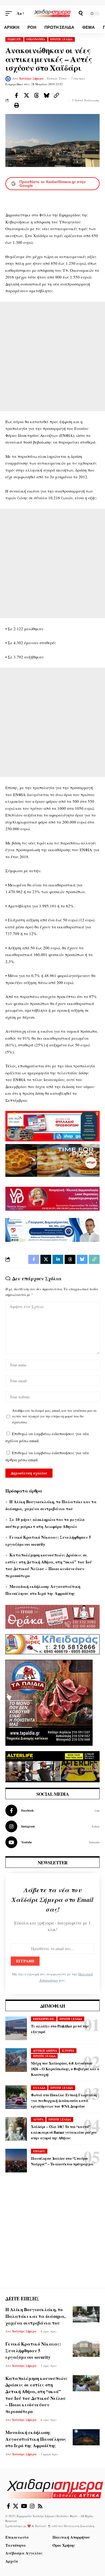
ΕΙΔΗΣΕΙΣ (15, 39)
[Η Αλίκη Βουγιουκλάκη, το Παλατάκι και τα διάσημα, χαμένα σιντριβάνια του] (86, 2314)
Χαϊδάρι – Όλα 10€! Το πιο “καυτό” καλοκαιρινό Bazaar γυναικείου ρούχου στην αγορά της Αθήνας (64, 2132)
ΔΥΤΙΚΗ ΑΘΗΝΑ (45, 2051)
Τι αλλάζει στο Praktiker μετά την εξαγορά (60, 2029)
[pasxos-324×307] (49, 1702)
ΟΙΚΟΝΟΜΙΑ (36, 39)
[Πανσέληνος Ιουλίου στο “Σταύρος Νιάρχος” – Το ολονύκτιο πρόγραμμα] (16, 2161)
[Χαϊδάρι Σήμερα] (52, 13)
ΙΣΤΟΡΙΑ (68, 2051)
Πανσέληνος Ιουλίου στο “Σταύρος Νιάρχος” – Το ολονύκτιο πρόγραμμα (62, 2161)
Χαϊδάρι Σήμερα (31, 79)
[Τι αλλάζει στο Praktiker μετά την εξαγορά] (16, 2028)
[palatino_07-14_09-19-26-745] (52, 1160)
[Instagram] (52, 1826)
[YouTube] (24, 2506)
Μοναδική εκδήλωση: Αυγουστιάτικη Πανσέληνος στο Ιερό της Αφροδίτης (36, 2439)
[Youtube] (52, 1842)
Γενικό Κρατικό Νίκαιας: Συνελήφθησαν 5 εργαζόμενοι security (33, 2350)
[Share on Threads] (36, 95)
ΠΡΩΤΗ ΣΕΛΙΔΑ (61, 39)
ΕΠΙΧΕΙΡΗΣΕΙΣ (44, 2019)
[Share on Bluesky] (46, 95)
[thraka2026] (52, 1616)
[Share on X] (26, 95)
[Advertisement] (52, 356)
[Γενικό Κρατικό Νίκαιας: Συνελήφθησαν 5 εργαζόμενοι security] (86, 2349)
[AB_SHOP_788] (52, 1125)
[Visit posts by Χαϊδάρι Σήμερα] (8, 79)
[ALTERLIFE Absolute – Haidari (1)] (52, 1766)
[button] (10, 13)
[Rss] (40, 2506)
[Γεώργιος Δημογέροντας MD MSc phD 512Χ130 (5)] (52, 1229)
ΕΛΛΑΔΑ (39, 2088)
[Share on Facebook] (16, 95)
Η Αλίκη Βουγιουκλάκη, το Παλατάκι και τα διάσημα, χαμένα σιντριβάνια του (35, 2316)
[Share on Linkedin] (58, 1259)
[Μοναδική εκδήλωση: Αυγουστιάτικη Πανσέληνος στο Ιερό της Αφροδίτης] (86, 2437)
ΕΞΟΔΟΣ (39, 2151)
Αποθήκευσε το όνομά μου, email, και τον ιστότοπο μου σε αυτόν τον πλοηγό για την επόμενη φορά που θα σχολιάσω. (55, 1416)
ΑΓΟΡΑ (38, 2119)
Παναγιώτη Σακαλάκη (79, 2526)
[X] (16, 2506)
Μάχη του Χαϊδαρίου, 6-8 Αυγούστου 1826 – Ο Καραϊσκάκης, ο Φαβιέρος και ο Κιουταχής (65, 2069)
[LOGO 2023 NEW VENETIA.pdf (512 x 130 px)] (52, 1198)
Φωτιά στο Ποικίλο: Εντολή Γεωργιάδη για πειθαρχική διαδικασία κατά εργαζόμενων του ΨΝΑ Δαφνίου (64, 2101)
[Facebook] (52, 1811)
